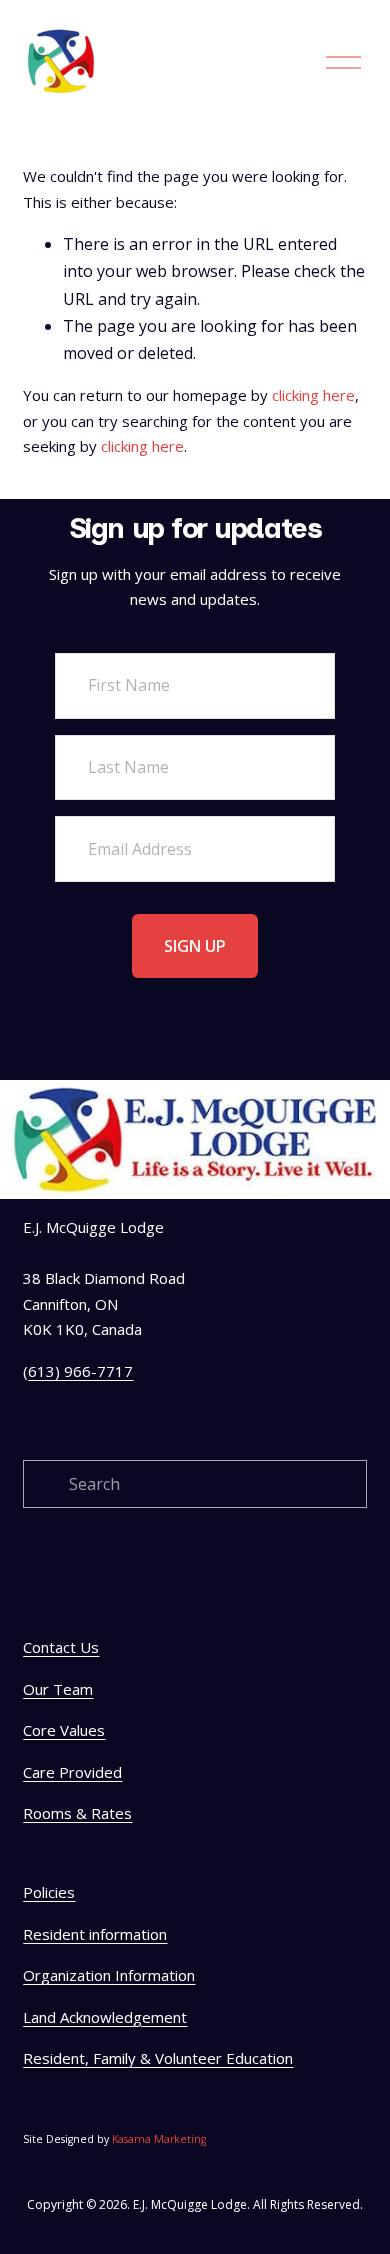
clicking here (313, 395)
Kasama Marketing (159, 2139)
